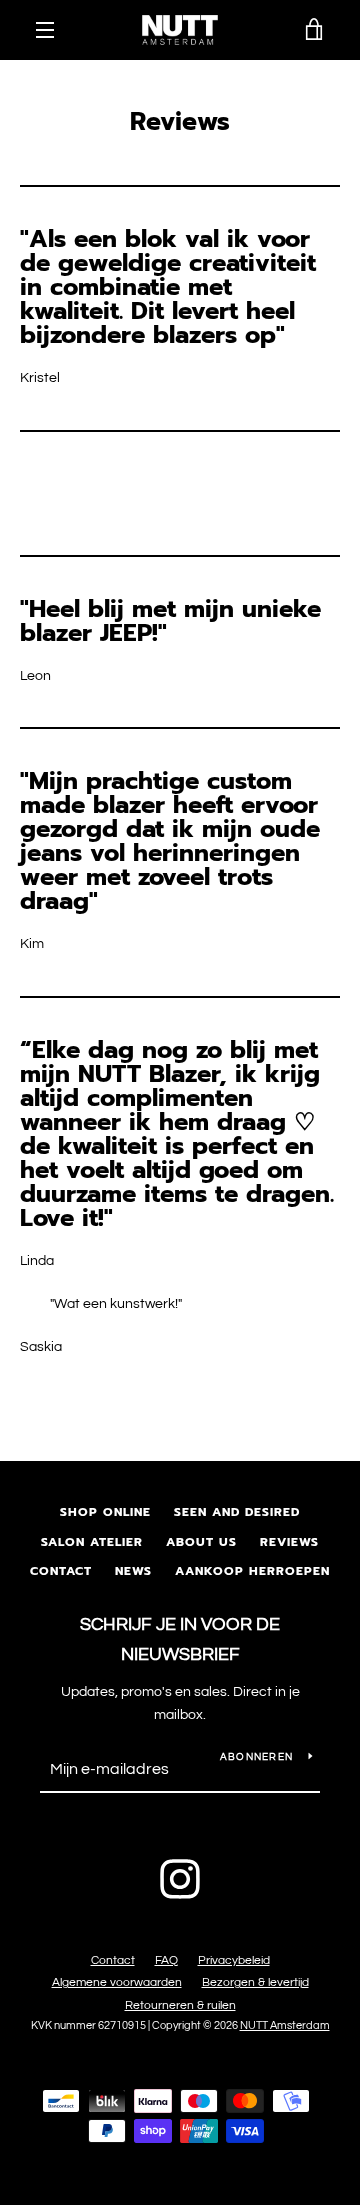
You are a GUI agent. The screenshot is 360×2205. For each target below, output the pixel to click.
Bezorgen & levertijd (255, 1982)
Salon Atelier (92, 1542)
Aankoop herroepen (252, 1571)
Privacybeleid (234, 1960)
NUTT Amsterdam (285, 2025)
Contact (61, 1571)
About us (201, 1542)
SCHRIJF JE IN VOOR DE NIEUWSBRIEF (180, 1640)
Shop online (105, 1512)
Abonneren (256, 1757)
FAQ (166, 1960)
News (133, 1571)
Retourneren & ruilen (180, 2005)
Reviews (289, 1542)
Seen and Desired (237, 1512)
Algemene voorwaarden (117, 1982)
